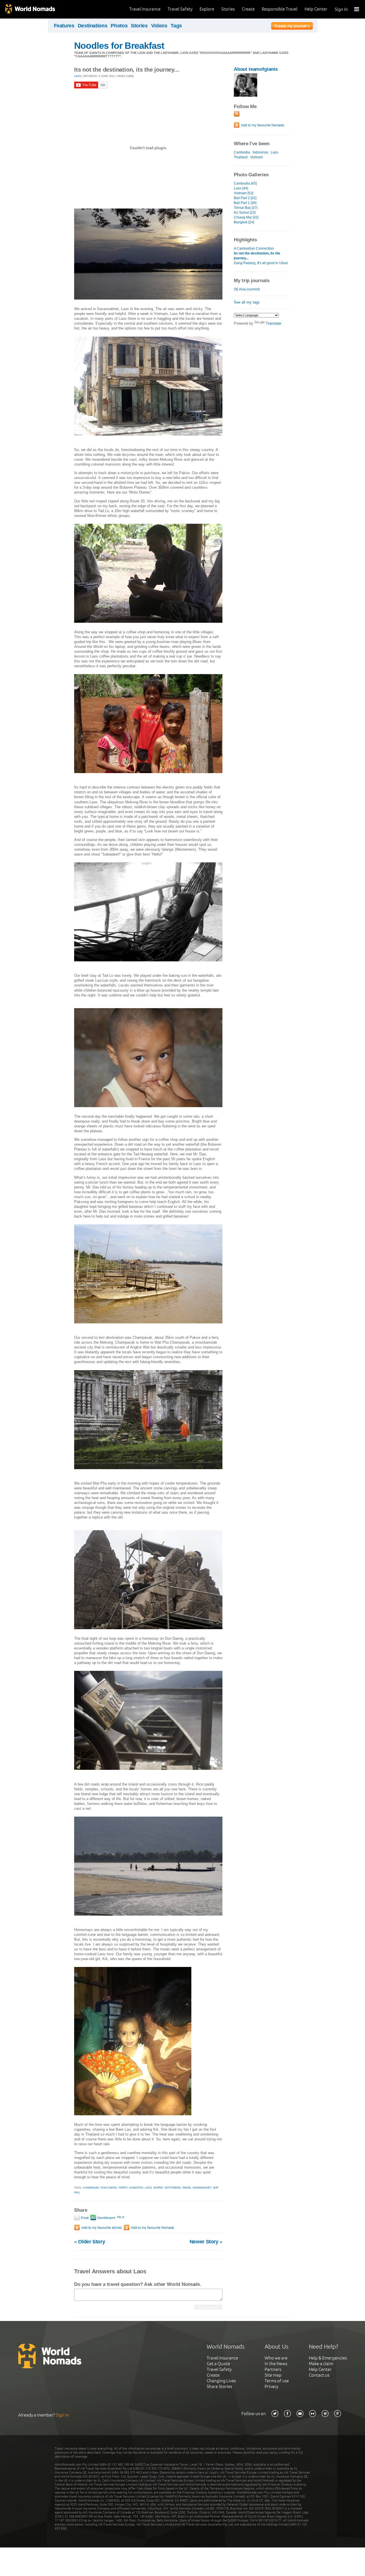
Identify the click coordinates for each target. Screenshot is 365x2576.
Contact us (319, 2375)
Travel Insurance (145, 9)
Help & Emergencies (328, 2358)
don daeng (109, 2188)
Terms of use (277, 2381)
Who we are (276, 2358)
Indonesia (260, 152)
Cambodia (242, 152)
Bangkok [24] (244, 222)
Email (84, 2218)
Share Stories (219, 2386)
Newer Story (206, 2242)
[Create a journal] (292, 27)
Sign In (341, 9)
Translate (273, 323)
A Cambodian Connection (254, 248)
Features (64, 26)
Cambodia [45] (245, 183)
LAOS (78, 76)
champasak (91, 2188)
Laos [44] (241, 188)
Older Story (90, 2242)
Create (248, 9)
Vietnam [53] (244, 193)
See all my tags (247, 302)
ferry (123, 2188)
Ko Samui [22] (245, 213)
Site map (273, 2375)
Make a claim (321, 2364)
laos (148, 2188)
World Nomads (30, 9)
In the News (276, 2364)
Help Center (316, 9)
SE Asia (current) (247, 289)
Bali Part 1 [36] (245, 203)
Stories (228, 9)
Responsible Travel (280, 9)
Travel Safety (180, 9)
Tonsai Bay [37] (246, 208)
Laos (274, 152)
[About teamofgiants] (246, 95)
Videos (159, 26)
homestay (136, 2188)
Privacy (271, 2386)
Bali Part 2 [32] (245, 198)
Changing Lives (221, 2381)
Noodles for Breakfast (119, 46)
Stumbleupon (106, 2218)
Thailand (241, 157)
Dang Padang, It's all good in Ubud (261, 263)
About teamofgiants (256, 69)
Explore (207, 9)
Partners (273, 2369)
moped (158, 2188)
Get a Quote (218, 2364)
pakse (187, 2188)
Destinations (93, 26)
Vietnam (256, 157)
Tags (176, 26)
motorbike (173, 2188)
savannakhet (202, 2188)
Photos (119, 26)
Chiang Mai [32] (246, 217)
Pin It (121, 2217)
